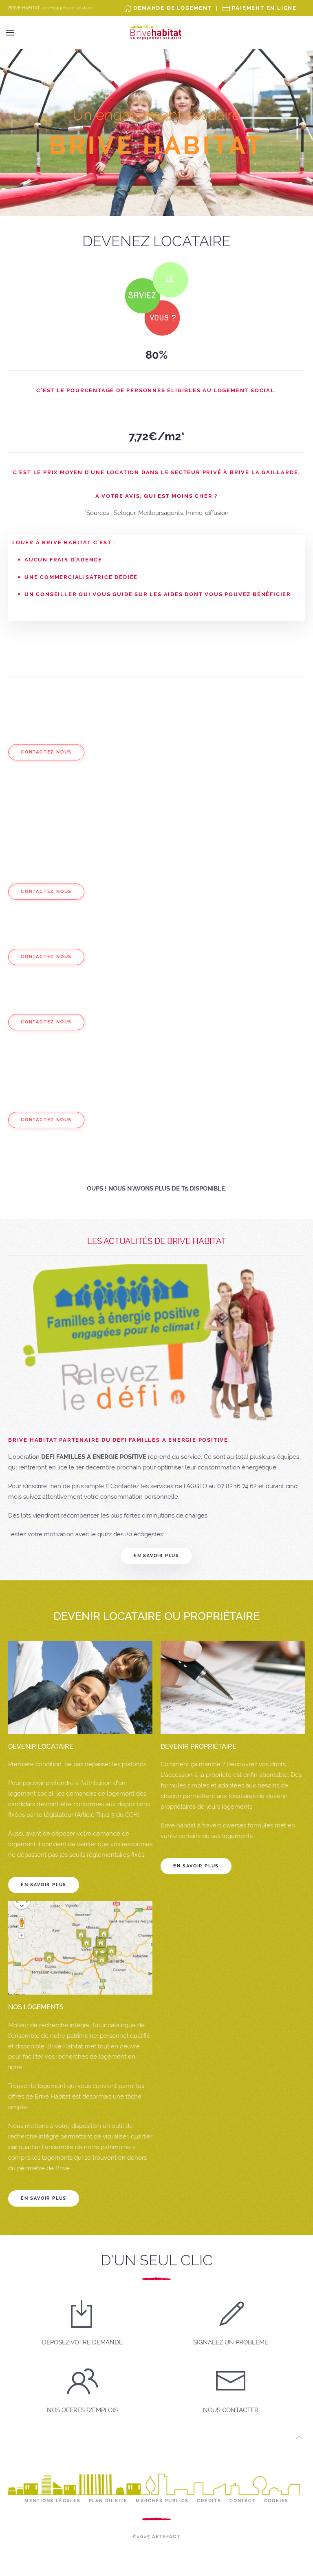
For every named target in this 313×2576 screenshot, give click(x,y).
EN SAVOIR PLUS (44, 1885)
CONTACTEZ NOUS (46, 752)
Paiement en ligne (264, 8)
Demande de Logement (172, 8)
